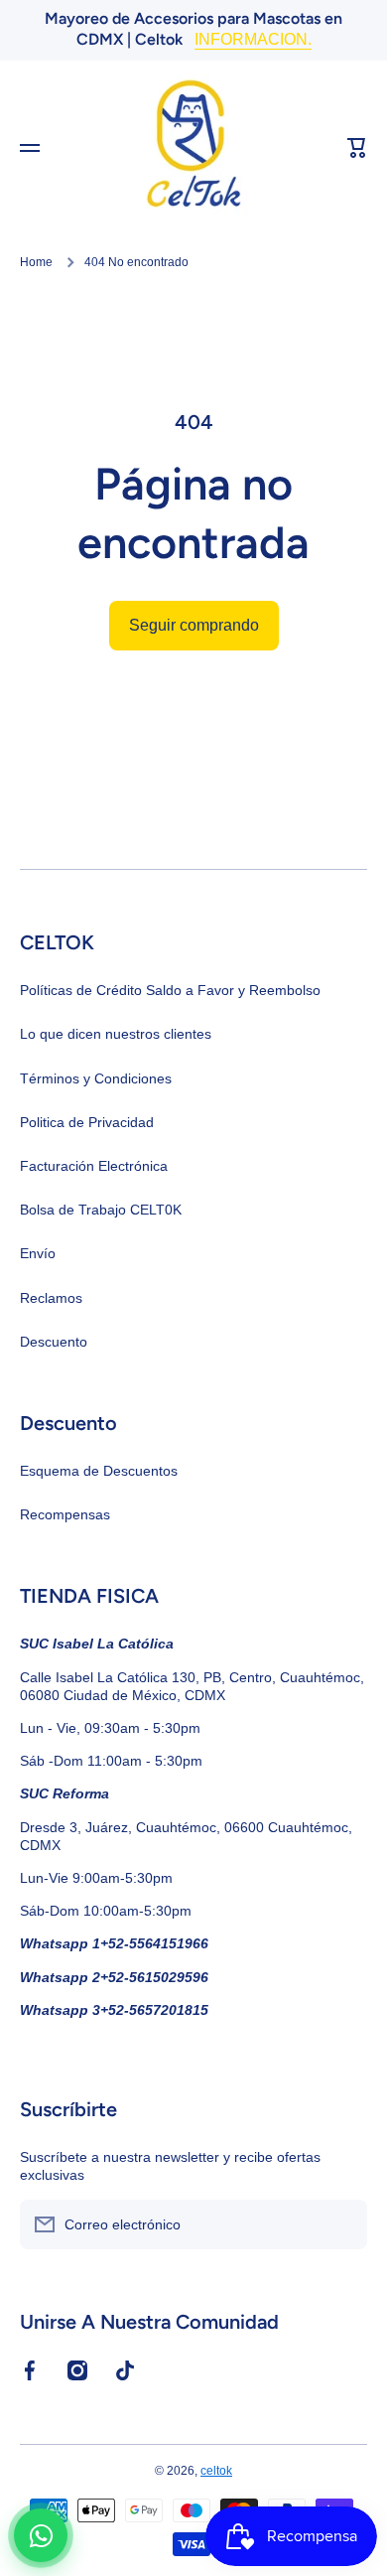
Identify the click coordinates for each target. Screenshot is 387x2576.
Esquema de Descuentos (99, 1471)
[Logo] (193, 148)
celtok (216, 2471)
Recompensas (65, 1514)
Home (36, 262)
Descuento (54, 1342)
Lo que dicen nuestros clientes (116, 1034)
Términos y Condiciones (96, 1078)
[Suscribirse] (342, 2224)
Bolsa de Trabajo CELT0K (101, 1210)
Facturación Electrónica (94, 1166)
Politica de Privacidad (87, 1122)
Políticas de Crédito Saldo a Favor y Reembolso (170, 990)
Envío (38, 1253)
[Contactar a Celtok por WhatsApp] (41, 2535)
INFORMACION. (253, 39)
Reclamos (51, 1298)
